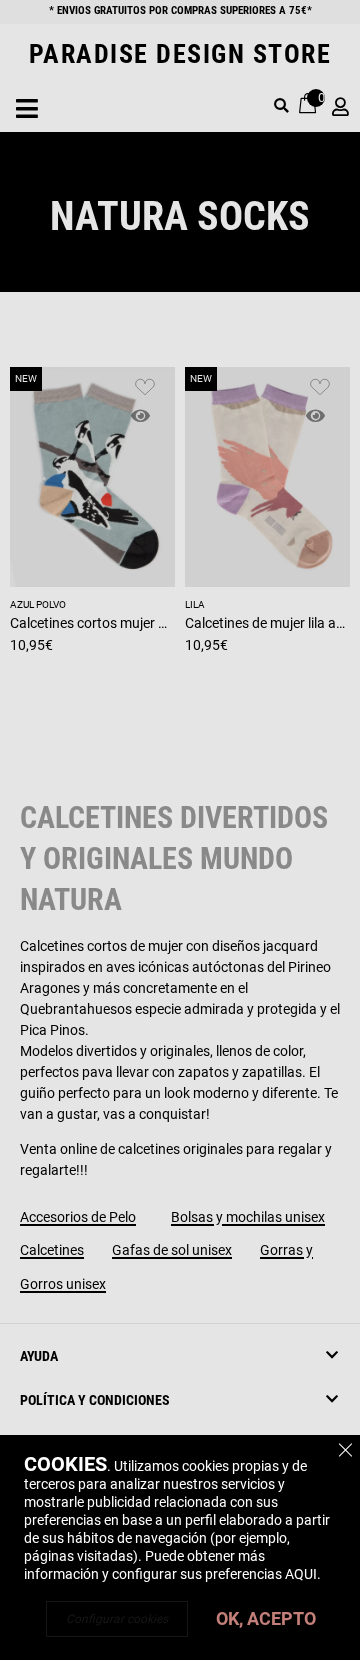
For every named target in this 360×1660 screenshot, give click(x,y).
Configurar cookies (117, 1619)
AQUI (301, 1574)
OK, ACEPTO (266, 1618)
